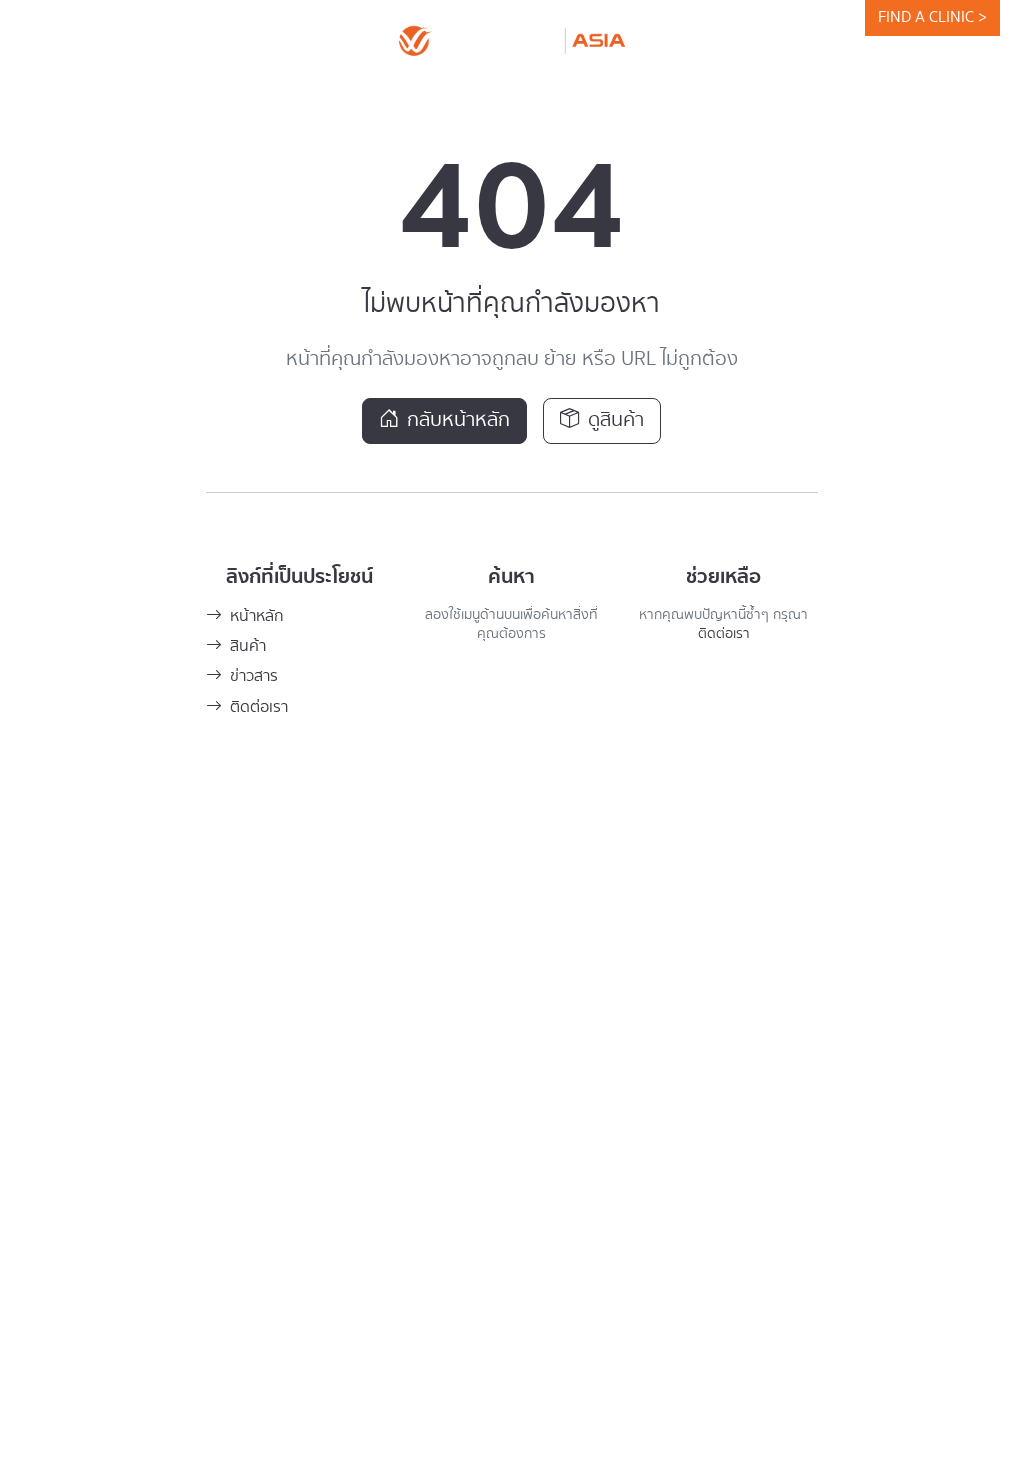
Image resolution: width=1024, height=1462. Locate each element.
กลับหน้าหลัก (458, 420)
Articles (672, 94)
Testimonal (562, 94)
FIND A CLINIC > (932, 17)
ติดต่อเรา (259, 707)
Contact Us (783, 94)
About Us (235, 94)
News (460, 94)
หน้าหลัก (257, 616)
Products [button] (348, 94)
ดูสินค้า (616, 420)
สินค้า (248, 646)
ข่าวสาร (254, 676)
